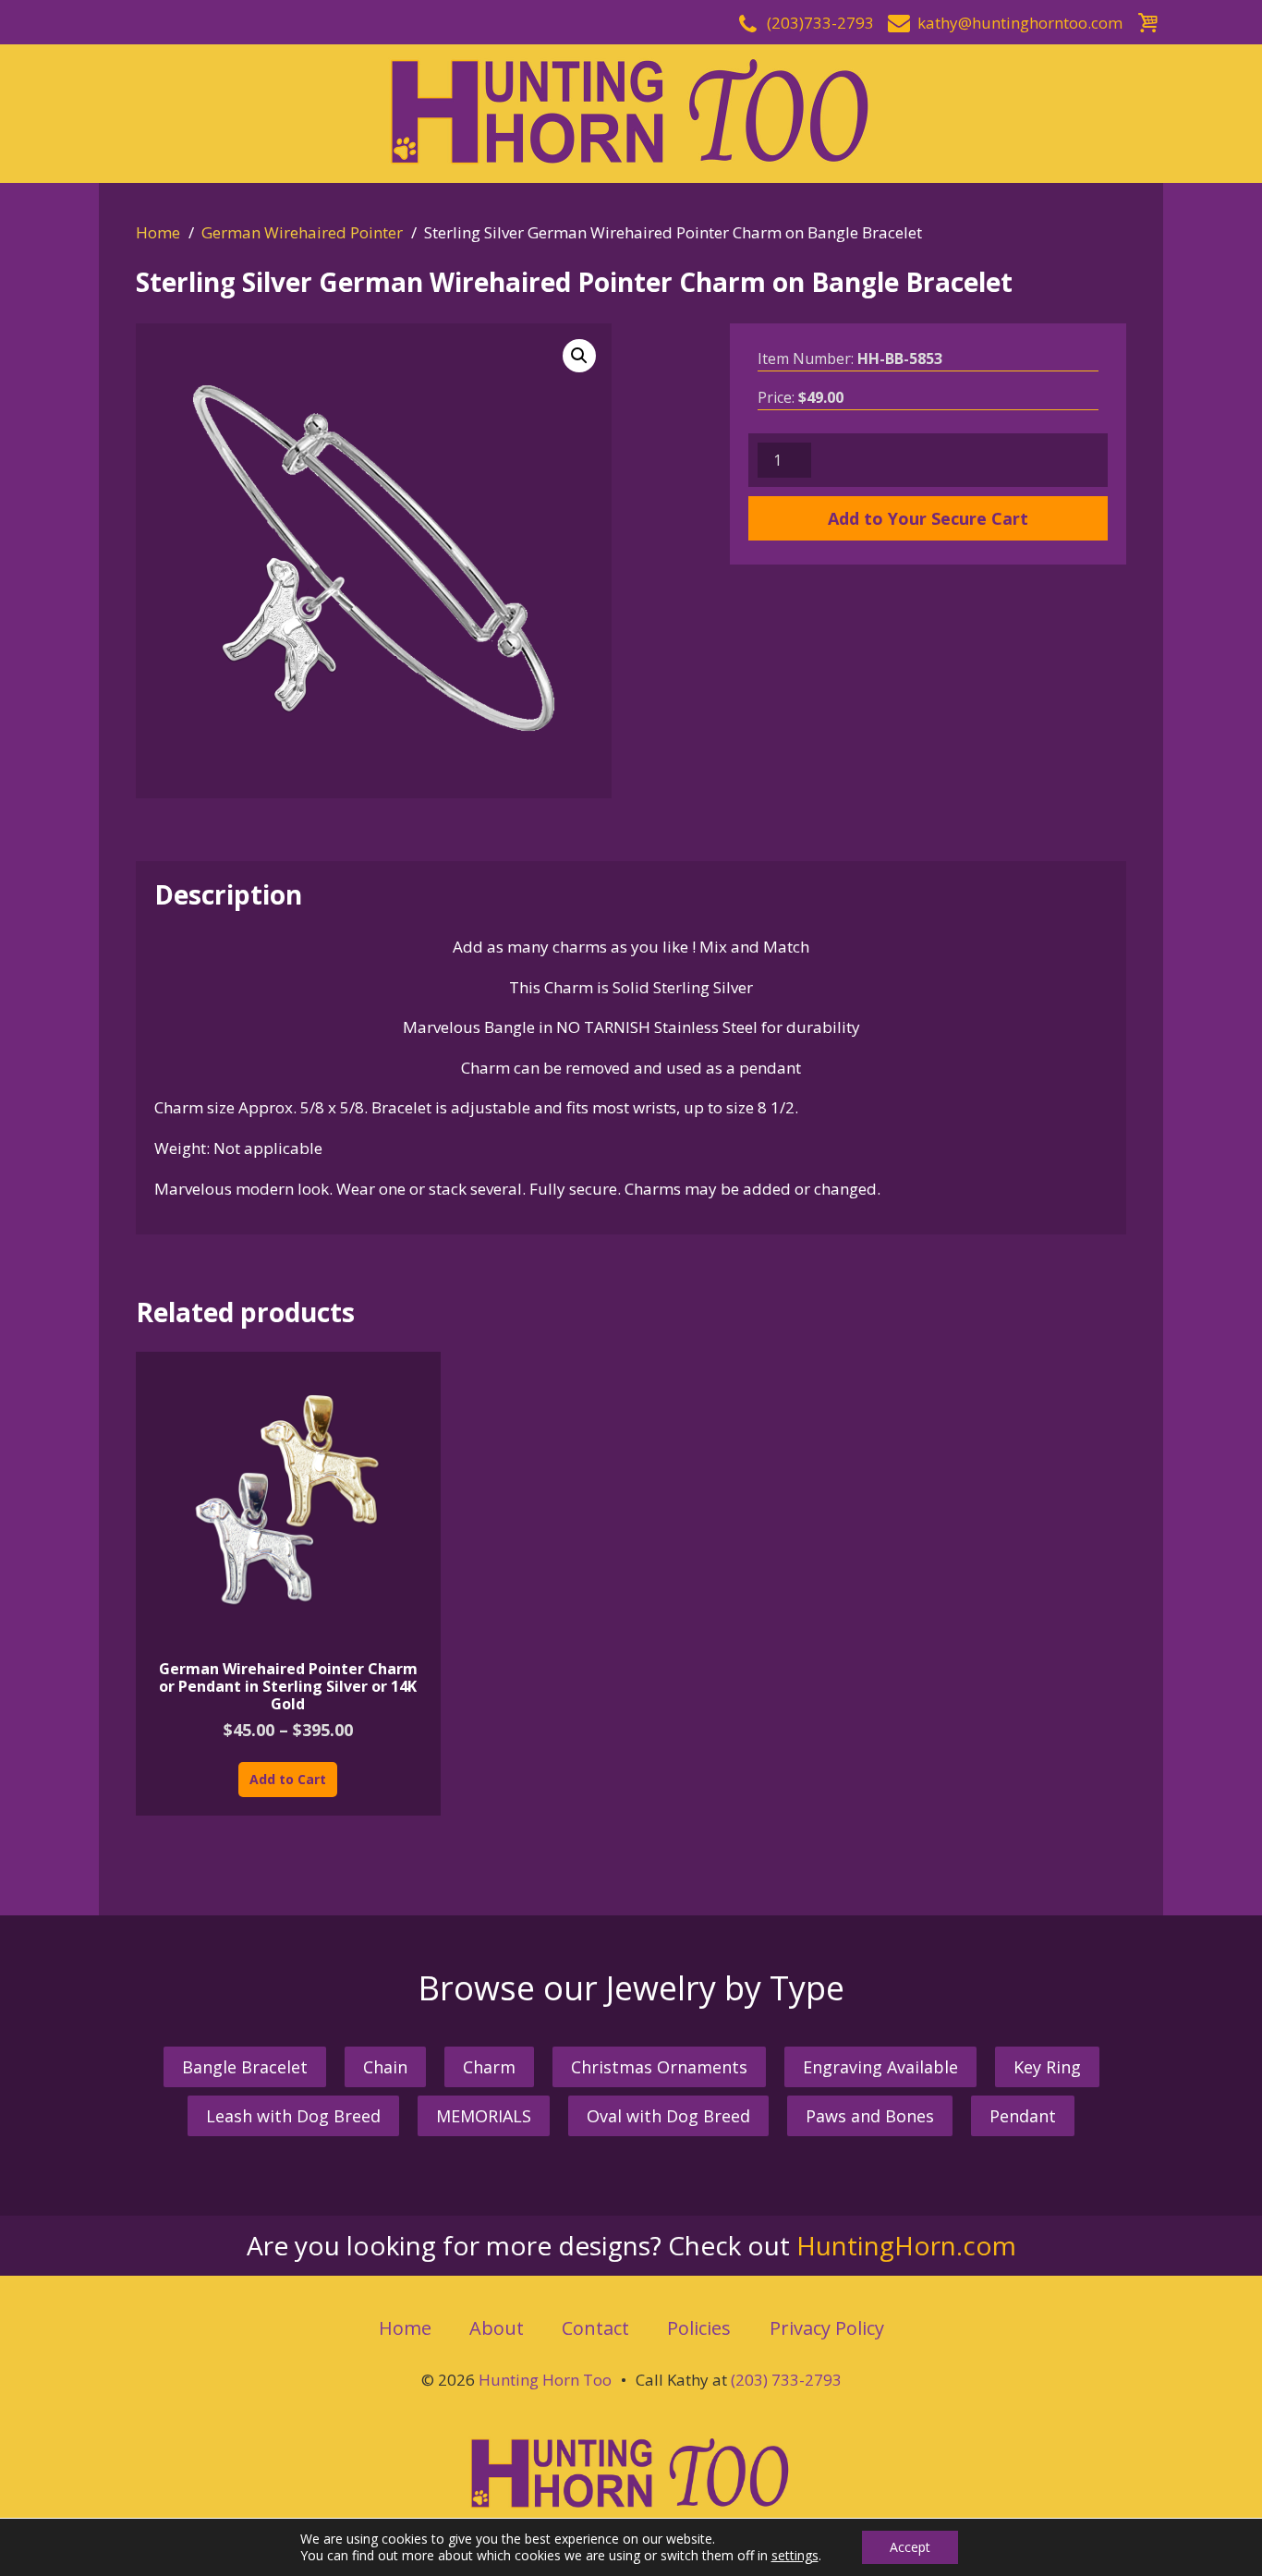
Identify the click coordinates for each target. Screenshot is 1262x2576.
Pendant (1023, 2116)
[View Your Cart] (1147, 20)
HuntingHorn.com (906, 2245)
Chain (385, 2067)
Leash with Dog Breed (293, 2116)
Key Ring (1047, 2067)
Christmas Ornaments (659, 2067)
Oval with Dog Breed (668, 2116)
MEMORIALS (484, 2116)
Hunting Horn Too (545, 2380)
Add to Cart (288, 1779)
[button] (579, 356)
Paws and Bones (870, 2116)
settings (795, 2556)
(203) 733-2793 (786, 2380)
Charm (489, 2067)
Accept (910, 2547)
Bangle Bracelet (245, 2067)
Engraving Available (880, 2067)
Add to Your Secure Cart (928, 518)
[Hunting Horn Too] (631, 111)
